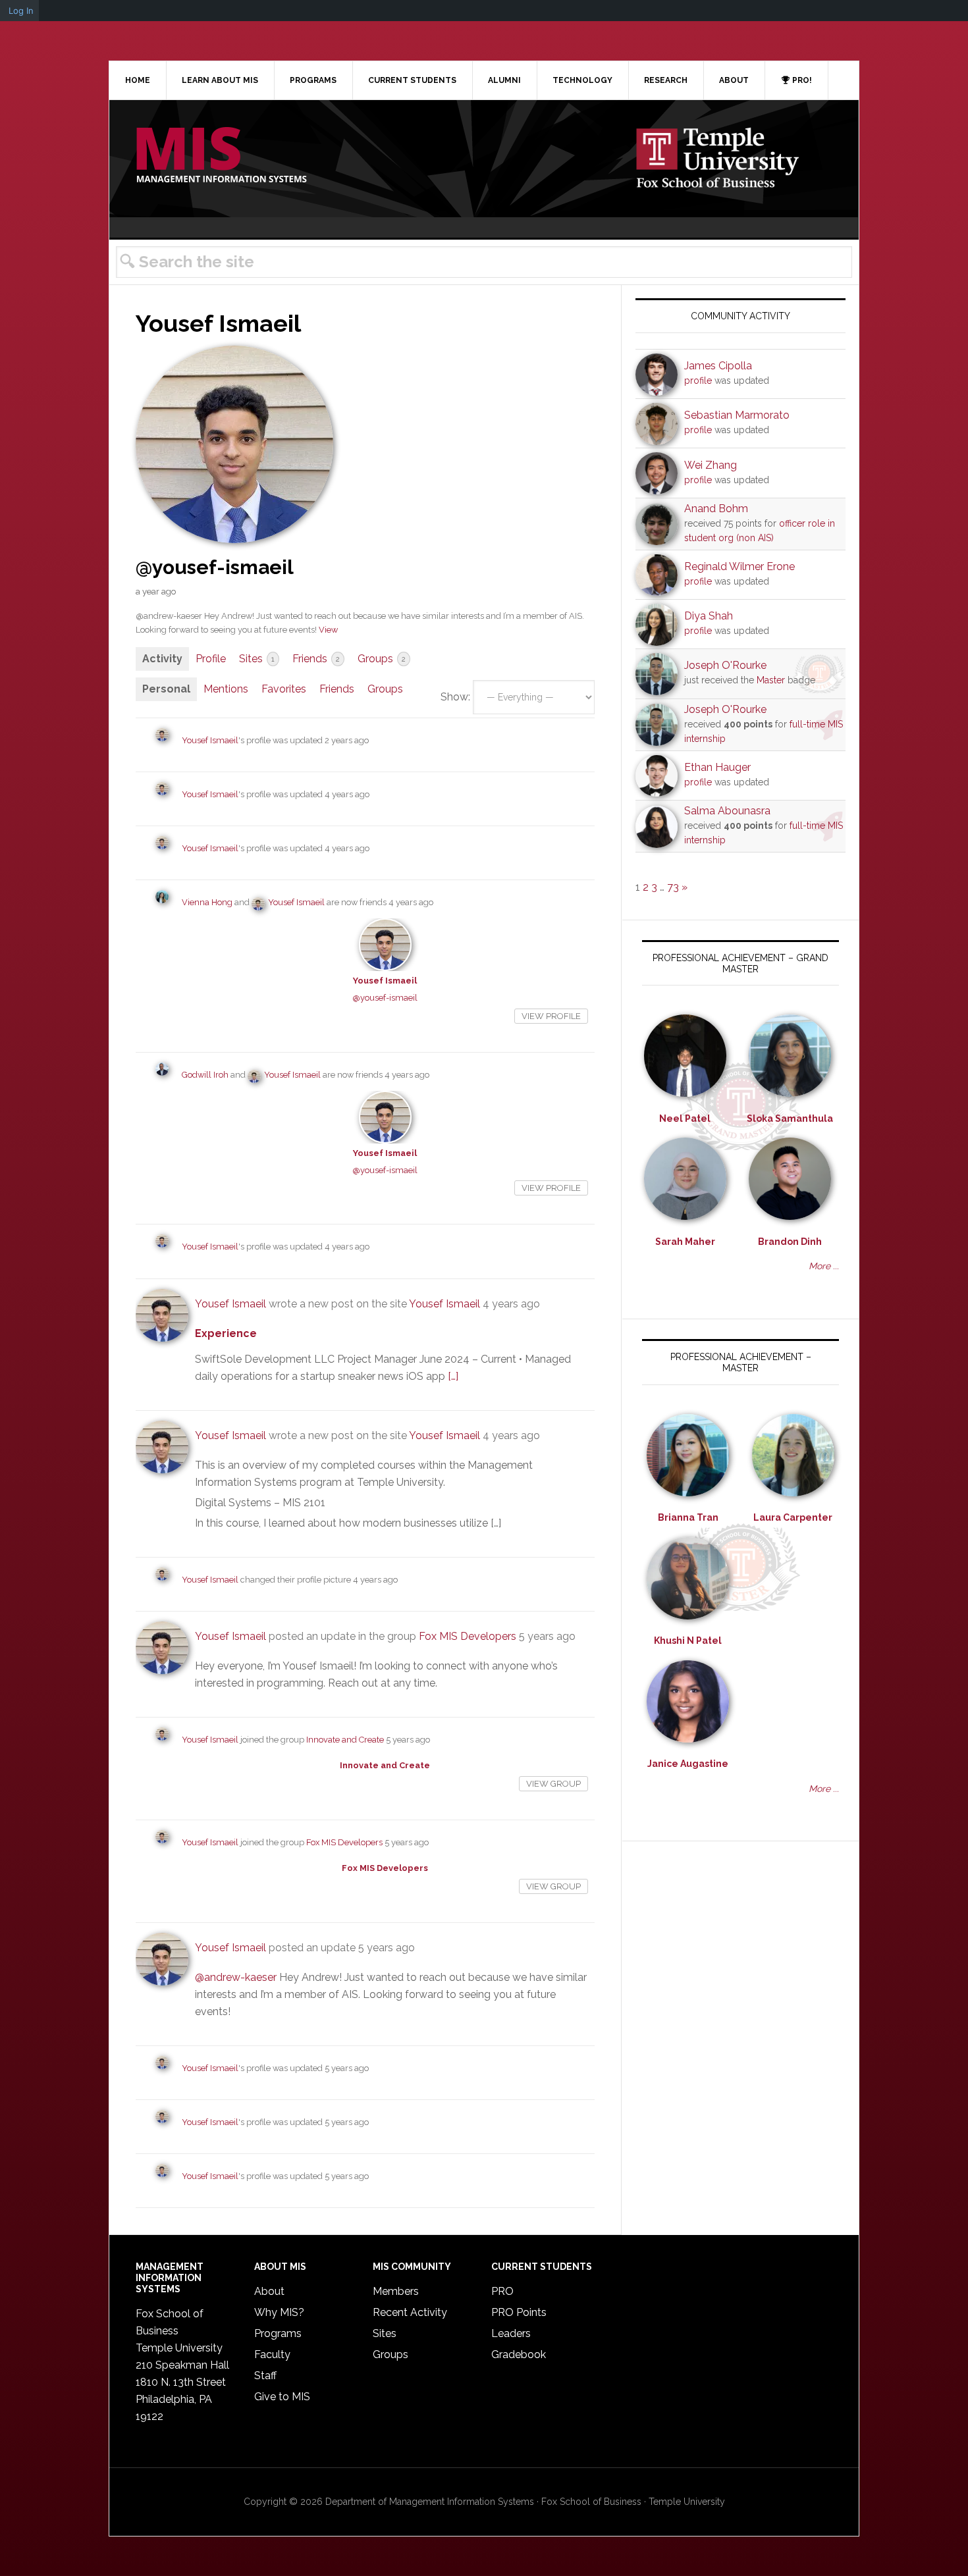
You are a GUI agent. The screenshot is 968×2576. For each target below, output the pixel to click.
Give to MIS (282, 2397)
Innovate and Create (345, 1740)
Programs (278, 2333)
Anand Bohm (716, 509)
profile (698, 381)
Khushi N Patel (688, 1641)
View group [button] (553, 1784)
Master (771, 680)
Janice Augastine (688, 1764)
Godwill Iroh (205, 1075)
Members (396, 2291)
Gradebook (519, 2354)
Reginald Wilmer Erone (739, 566)
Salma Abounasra (727, 811)
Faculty (272, 2354)
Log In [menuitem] (21, 11)
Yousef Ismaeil (210, 740)
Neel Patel (685, 1118)
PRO (502, 2291)
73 (673, 887)
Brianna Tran (688, 1517)
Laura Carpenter (793, 1517)
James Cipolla (718, 366)
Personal (166, 689)
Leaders (511, 2333)
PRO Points (519, 2312)
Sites (257, 659)
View (328, 630)
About (269, 2291)
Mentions (226, 689)
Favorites (284, 689)
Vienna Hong (207, 902)
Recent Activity (410, 2312)
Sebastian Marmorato (737, 415)
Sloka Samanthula (790, 1118)
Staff (265, 2376)
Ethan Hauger (717, 767)
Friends (316, 659)
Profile (211, 659)
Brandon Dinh (790, 1242)
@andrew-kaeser (236, 1977)
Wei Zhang (711, 465)
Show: (455, 697)
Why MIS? (279, 2312)
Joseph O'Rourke (725, 665)
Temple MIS (221, 156)
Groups (382, 659)
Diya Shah (709, 616)
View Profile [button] (551, 1016)
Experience (226, 1333)
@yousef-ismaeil (385, 998)
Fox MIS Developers (468, 1636)
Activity (162, 659)
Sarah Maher (685, 1242)
